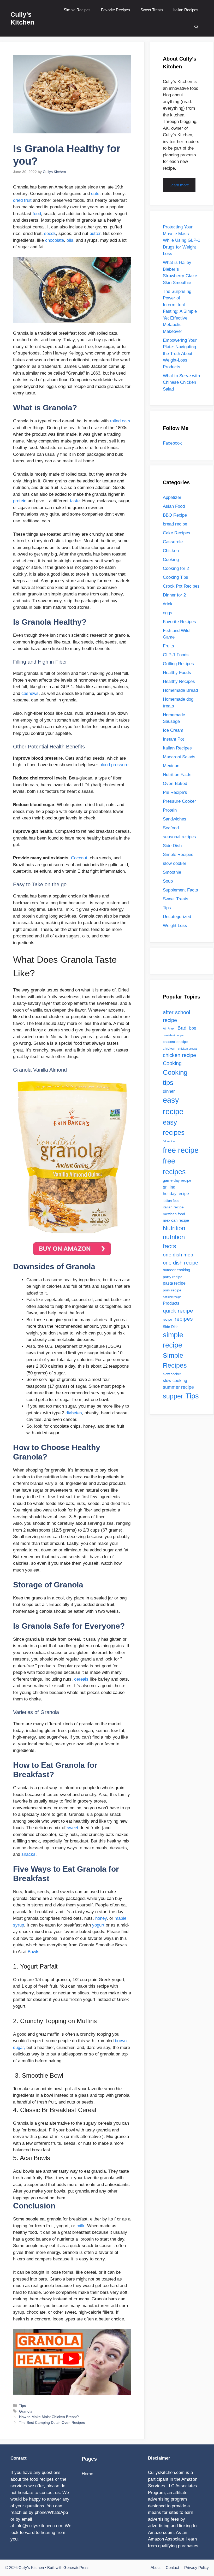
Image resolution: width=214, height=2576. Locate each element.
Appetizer (172, 497)
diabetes (74, 1413)
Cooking (171, 560)
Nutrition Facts (177, 775)
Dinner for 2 (174, 595)
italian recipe (173, 1207)
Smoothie (172, 872)
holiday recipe (176, 1194)
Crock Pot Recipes (181, 586)
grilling (169, 1187)
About (156, 2568)
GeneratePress (76, 2568)
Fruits (168, 646)
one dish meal (179, 1255)
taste (75, 501)
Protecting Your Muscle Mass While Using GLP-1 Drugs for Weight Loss (182, 240)
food (37, 214)
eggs (168, 613)
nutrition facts (174, 1242)
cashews (30, 693)
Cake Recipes (177, 533)
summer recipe (178, 1387)
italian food (171, 1201)
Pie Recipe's (175, 792)
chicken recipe (179, 1055)
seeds (50, 234)
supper (173, 1396)
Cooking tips (175, 1078)
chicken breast (187, 1049)
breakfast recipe (173, 1035)
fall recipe (169, 1141)
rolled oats (120, 421)
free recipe (181, 1150)
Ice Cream (173, 730)
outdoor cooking (176, 1270)
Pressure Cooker (179, 801)
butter (95, 234)
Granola (26, 2411)
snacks (28, 1854)
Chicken (171, 551)
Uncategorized (177, 917)
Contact (172, 2568)
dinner (169, 1091)
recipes (184, 1319)
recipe (167, 1319)
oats (95, 194)
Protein (170, 810)
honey (101, 1918)
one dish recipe (180, 1263)
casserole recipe (175, 1042)
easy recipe (173, 1106)
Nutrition (174, 1228)
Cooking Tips (176, 577)
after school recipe (176, 1016)
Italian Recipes (186, 10)
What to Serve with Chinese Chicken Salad (181, 382)
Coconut (79, 858)
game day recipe (177, 1180)
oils (70, 240)
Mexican (171, 766)
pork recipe (172, 1290)
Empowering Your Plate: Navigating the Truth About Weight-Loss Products (180, 354)
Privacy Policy (197, 2568)
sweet (73, 1828)
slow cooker (175, 863)
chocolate (55, 240)
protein (20, 501)
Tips (22, 2406)
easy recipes (174, 1127)
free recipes (174, 1166)
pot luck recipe (172, 1297)
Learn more (179, 185)
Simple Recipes (77, 10)
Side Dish (172, 846)
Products (171, 1303)
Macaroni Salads (179, 757)
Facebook (172, 443)
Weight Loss (175, 926)
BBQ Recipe (175, 515)
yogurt (98, 1925)
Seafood (171, 828)
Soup (168, 881)
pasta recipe (174, 1283)
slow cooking (175, 1380)
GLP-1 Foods (176, 655)
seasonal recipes (179, 837)
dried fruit (22, 200)
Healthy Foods (177, 673)
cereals (81, 1679)
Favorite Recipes (115, 10)
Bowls (34, 1952)
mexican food (174, 1214)
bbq (193, 1028)
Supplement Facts (180, 890)
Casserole (173, 542)
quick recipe (178, 1311)
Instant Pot (173, 739)
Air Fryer (169, 1029)
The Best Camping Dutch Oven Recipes (52, 2423)
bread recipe (175, 524)
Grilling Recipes (178, 664)
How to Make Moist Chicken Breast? (49, 2417)
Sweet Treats (152, 10)
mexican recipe (176, 1220)
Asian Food (174, 506)
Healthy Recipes (179, 681)
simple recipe (173, 1340)
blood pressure (114, 765)
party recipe (173, 1277)
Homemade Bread (180, 690)
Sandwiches (175, 819)
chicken (169, 1048)
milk (81, 2226)
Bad (182, 1028)
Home (87, 2474)
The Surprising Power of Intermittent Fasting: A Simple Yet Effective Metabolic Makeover (180, 311)
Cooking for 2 (176, 568)
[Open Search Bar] (196, 27)
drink (168, 604)
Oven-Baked (175, 784)
